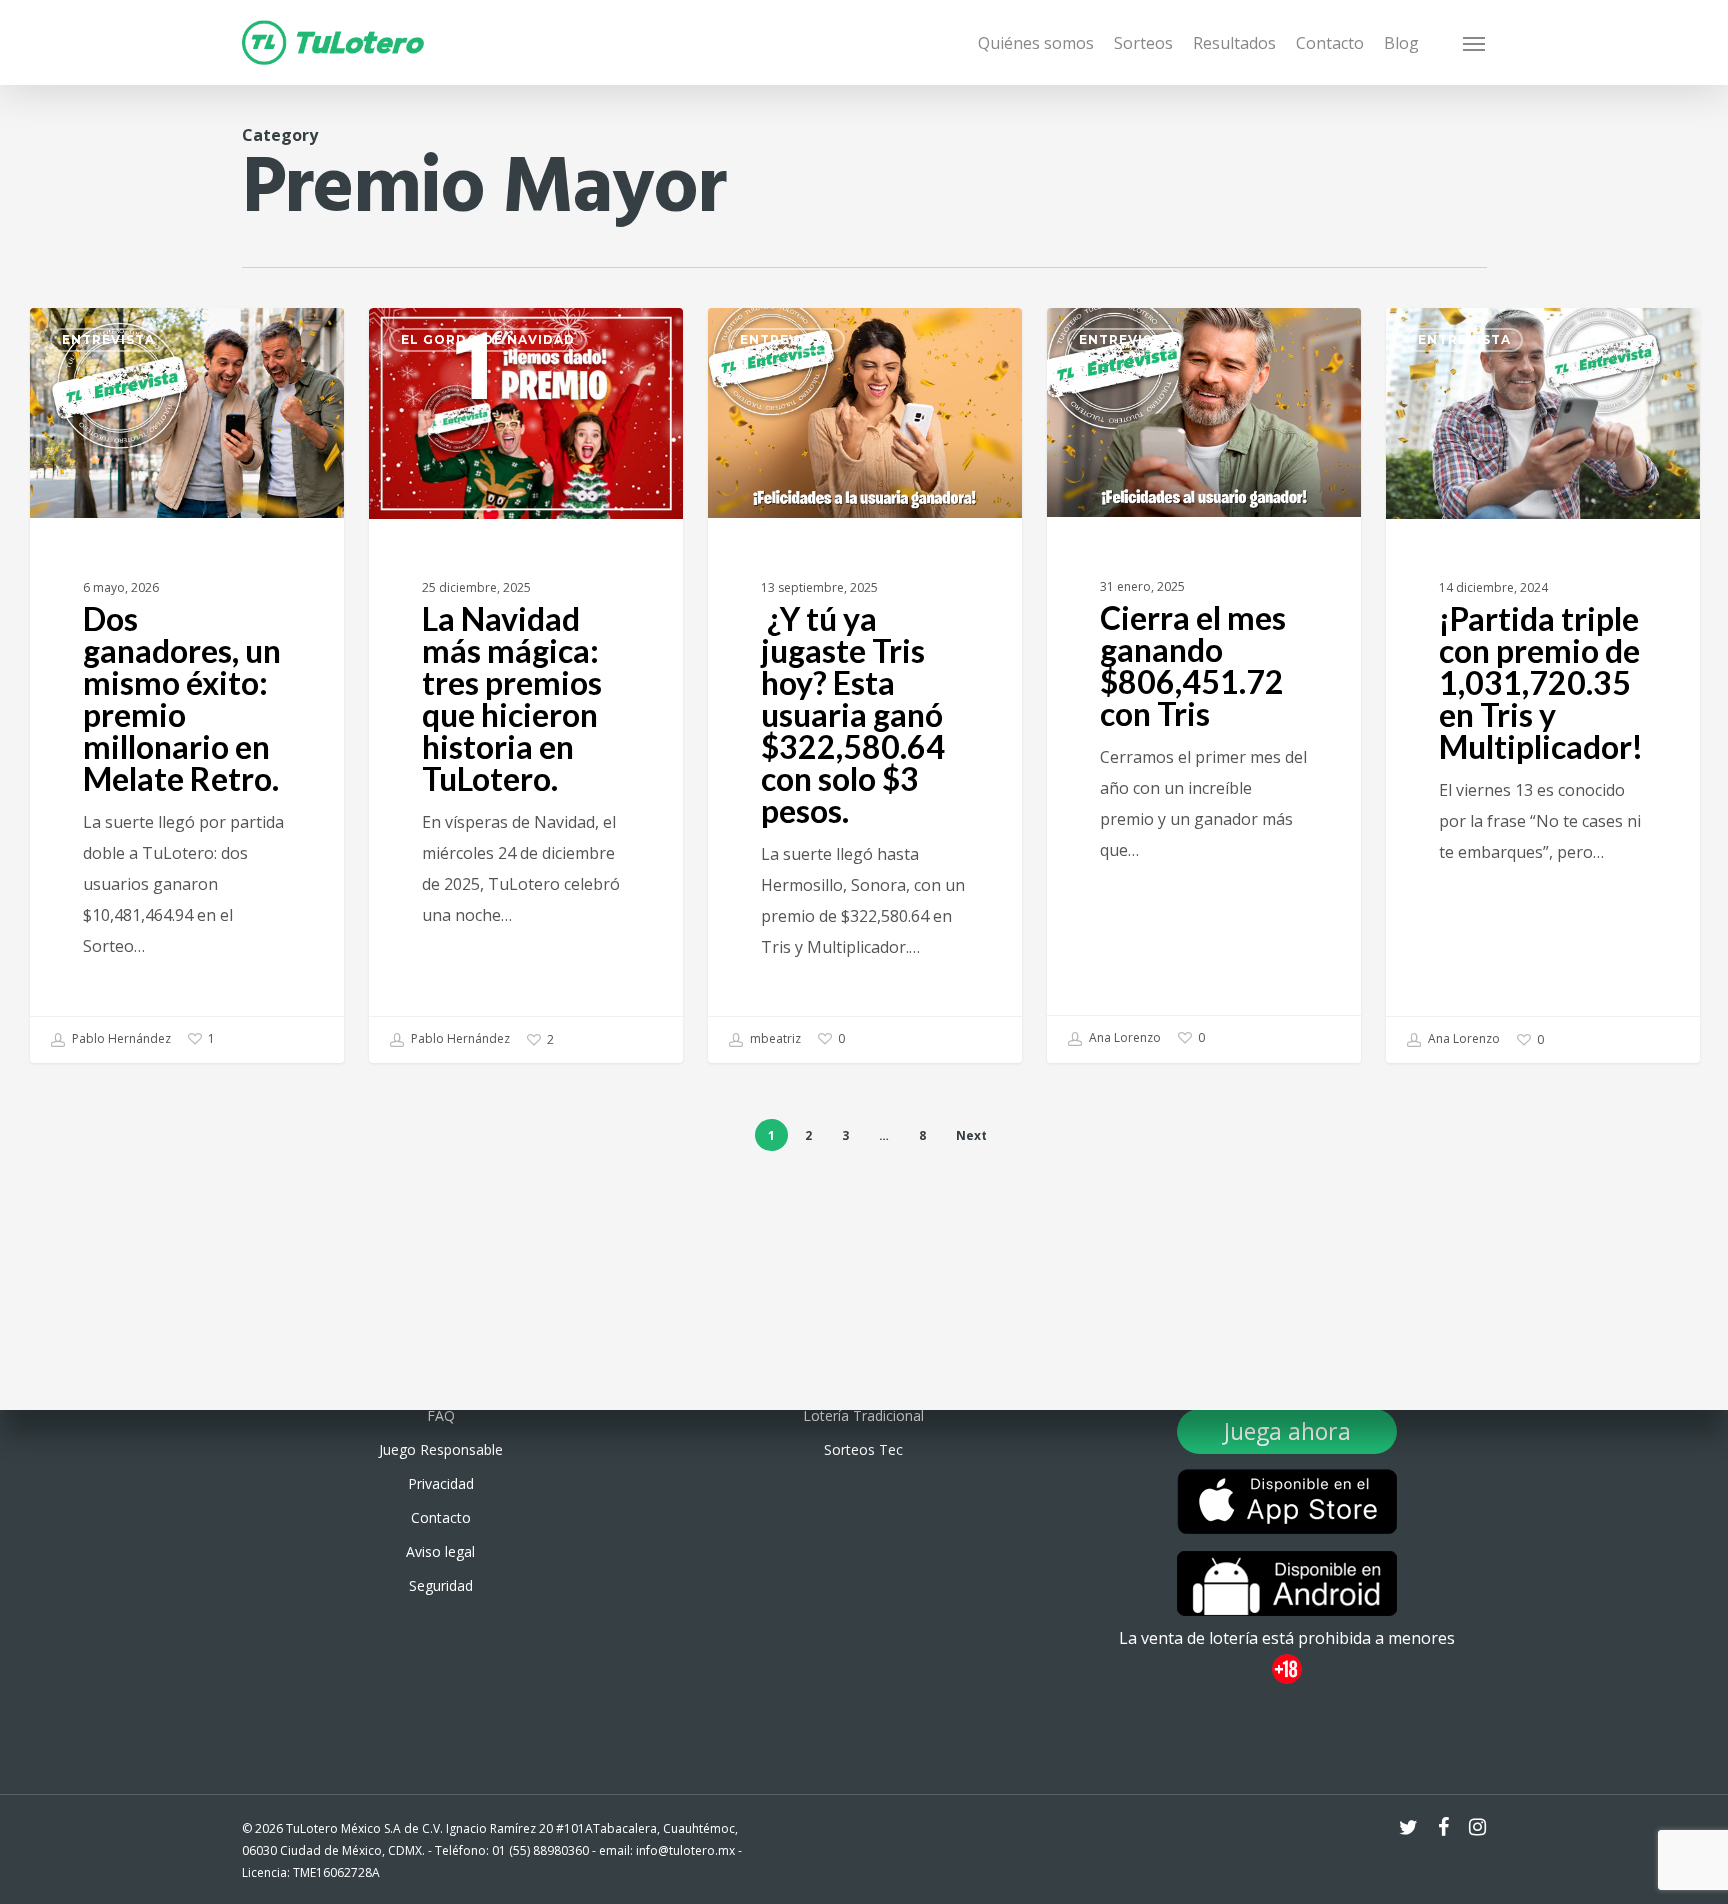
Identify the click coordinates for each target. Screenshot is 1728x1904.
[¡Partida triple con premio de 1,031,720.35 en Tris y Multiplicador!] (1543, 685)
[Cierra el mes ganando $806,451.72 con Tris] (1204, 685)
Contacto (441, 1517)
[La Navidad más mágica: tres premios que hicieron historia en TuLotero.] (526, 685)
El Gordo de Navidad (488, 339)
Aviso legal (440, 1551)
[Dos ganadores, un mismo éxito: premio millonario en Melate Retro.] (187, 685)
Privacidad (441, 1483)
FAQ (441, 1415)
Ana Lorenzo (1123, 1037)
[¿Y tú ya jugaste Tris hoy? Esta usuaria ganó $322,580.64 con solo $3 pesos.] (865, 685)
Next (971, 1135)
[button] (1475, 43)
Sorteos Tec (863, 1449)
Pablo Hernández (120, 1038)
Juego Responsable (441, 1449)
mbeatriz (774, 1038)
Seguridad (441, 1585)
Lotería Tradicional (863, 1415)
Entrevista (108, 339)
